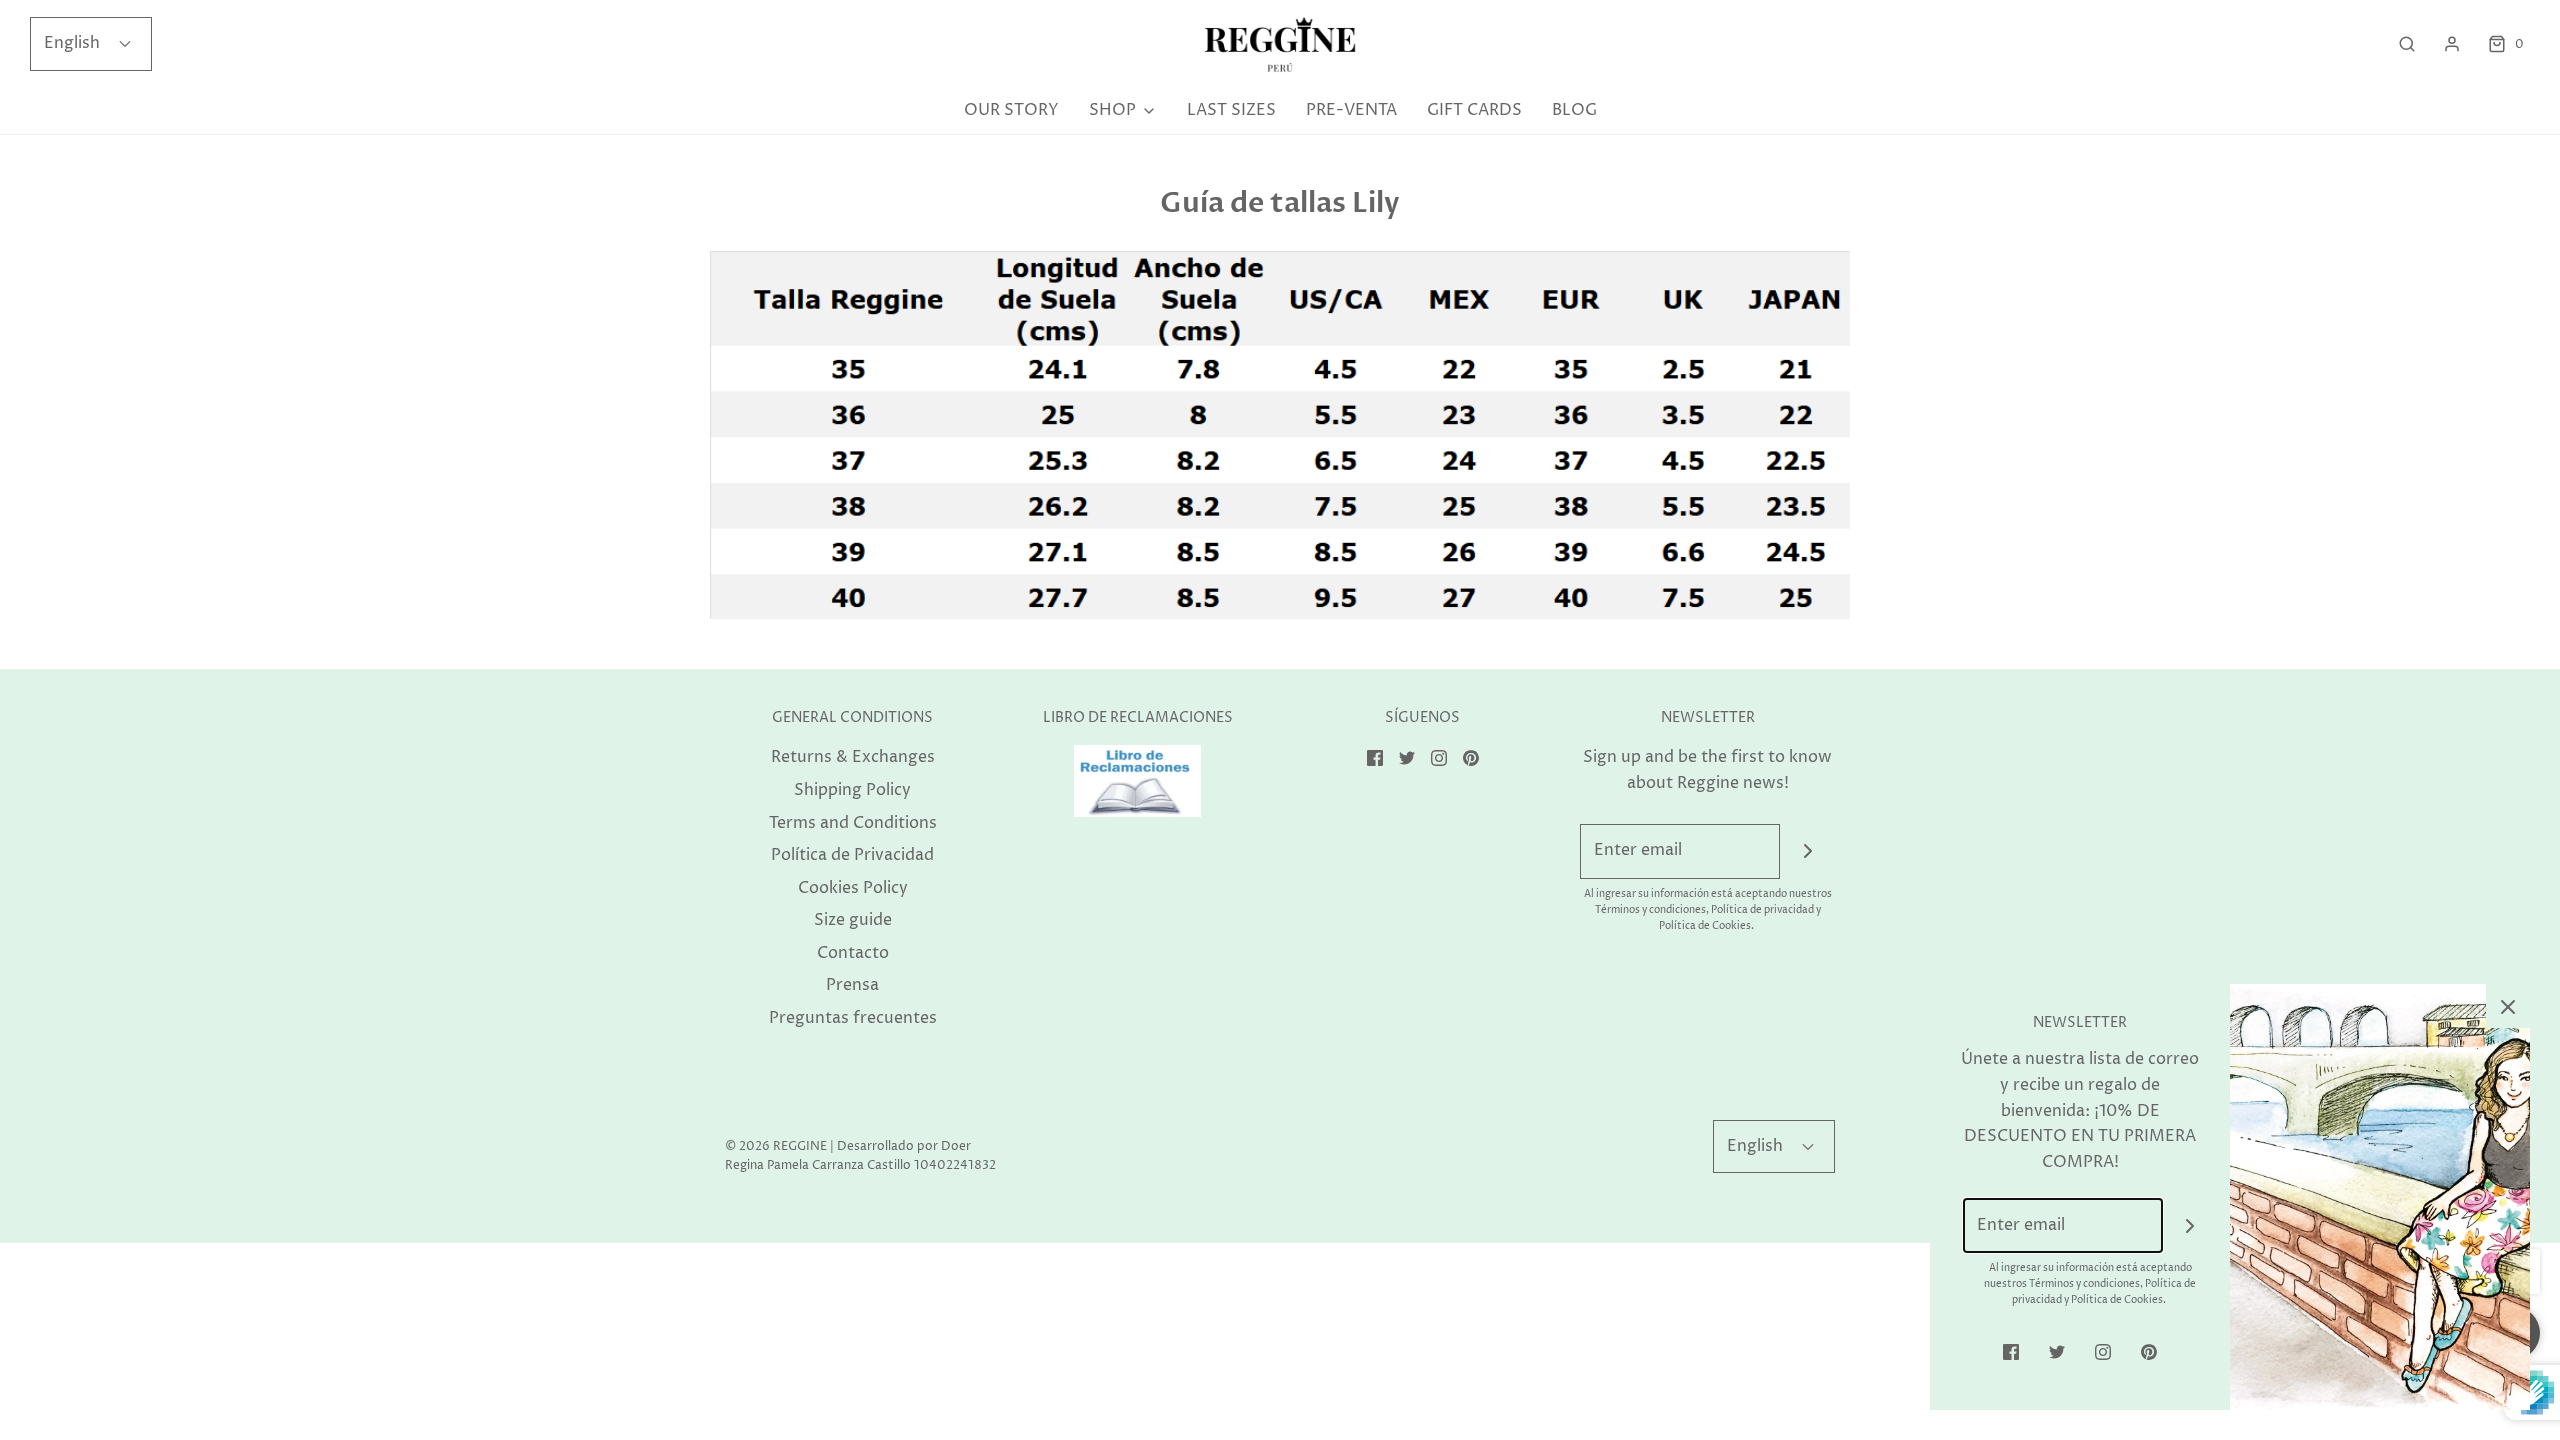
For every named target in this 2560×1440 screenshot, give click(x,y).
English (74, 43)
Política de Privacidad (852, 855)
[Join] (1807, 851)
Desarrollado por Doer (904, 1146)
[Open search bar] (2407, 44)
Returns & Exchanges (853, 757)
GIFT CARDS (1474, 110)
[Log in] (2452, 44)
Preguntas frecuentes (853, 1018)
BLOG (1574, 110)
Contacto (853, 953)
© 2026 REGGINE (776, 1146)
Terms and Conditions (853, 823)
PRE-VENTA (1351, 110)
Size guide (853, 920)
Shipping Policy (852, 790)
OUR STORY (1011, 110)
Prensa (852, 985)
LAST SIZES (1231, 110)
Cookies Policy (853, 888)
